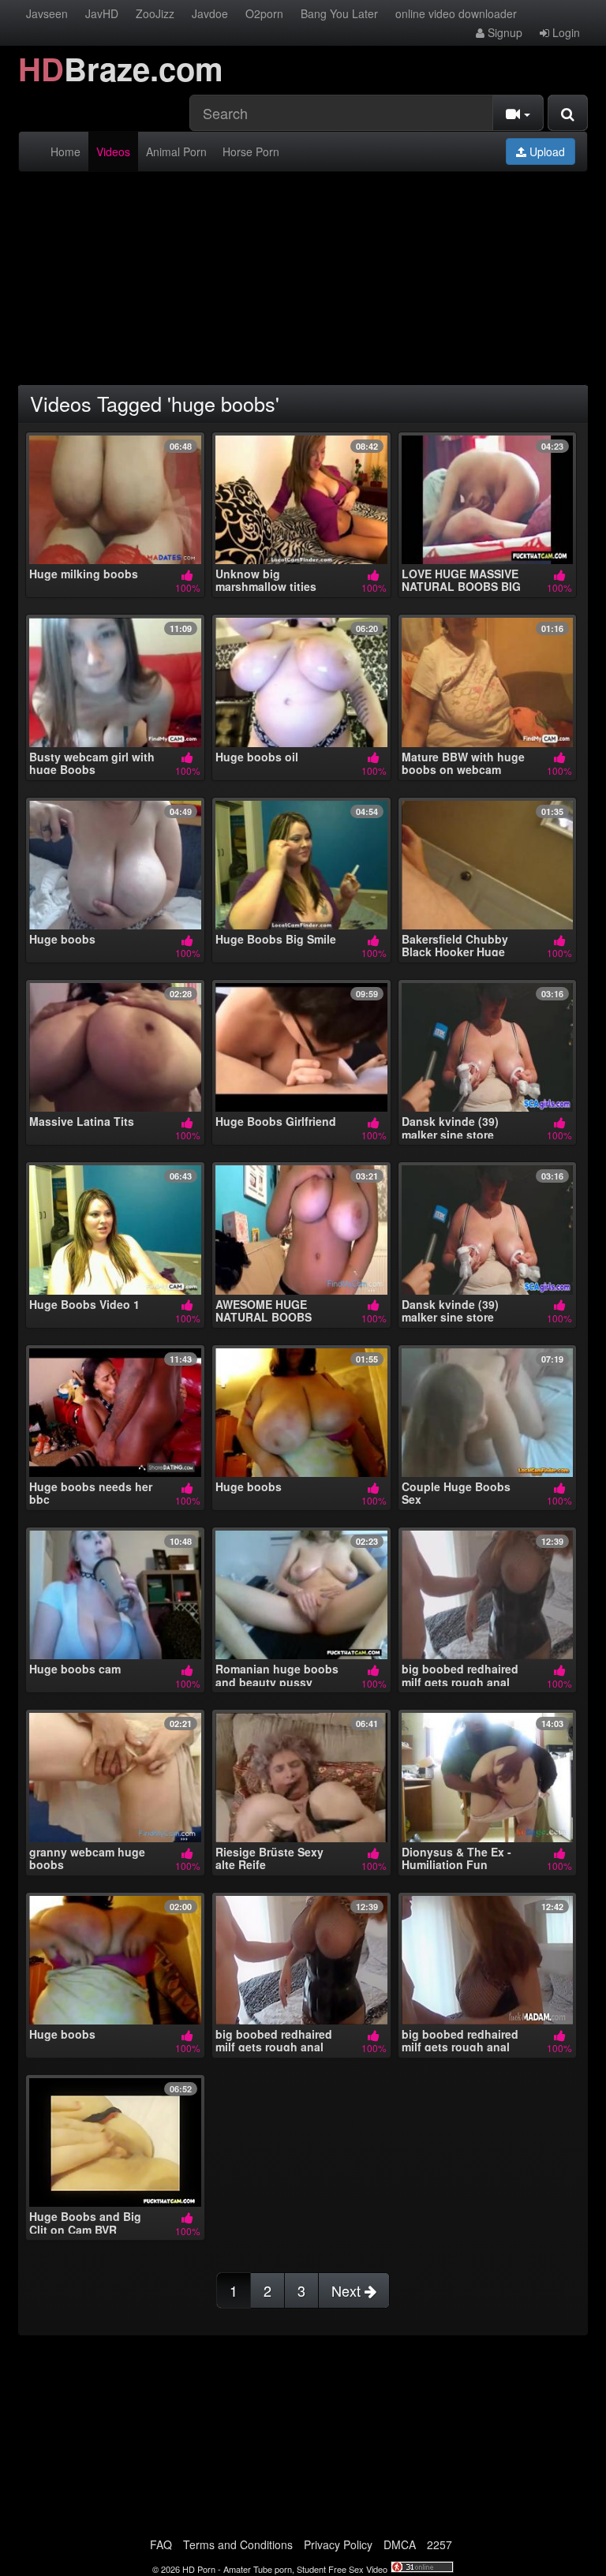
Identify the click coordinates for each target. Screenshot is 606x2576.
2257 (440, 2544)
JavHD (102, 13)
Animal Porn (176, 151)
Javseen (47, 13)
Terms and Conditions (238, 2544)
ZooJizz (155, 13)
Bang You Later (339, 13)
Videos (113, 151)
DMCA (400, 2544)
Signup (503, 32)
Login (565, 32)
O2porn (264, 13)
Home (65, 151)
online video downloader (456, 13)
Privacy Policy (338, 2544)
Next (348, 2290)
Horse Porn (251, 151)
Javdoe (210, 13)
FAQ (161, 2544)
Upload (546, 151)
